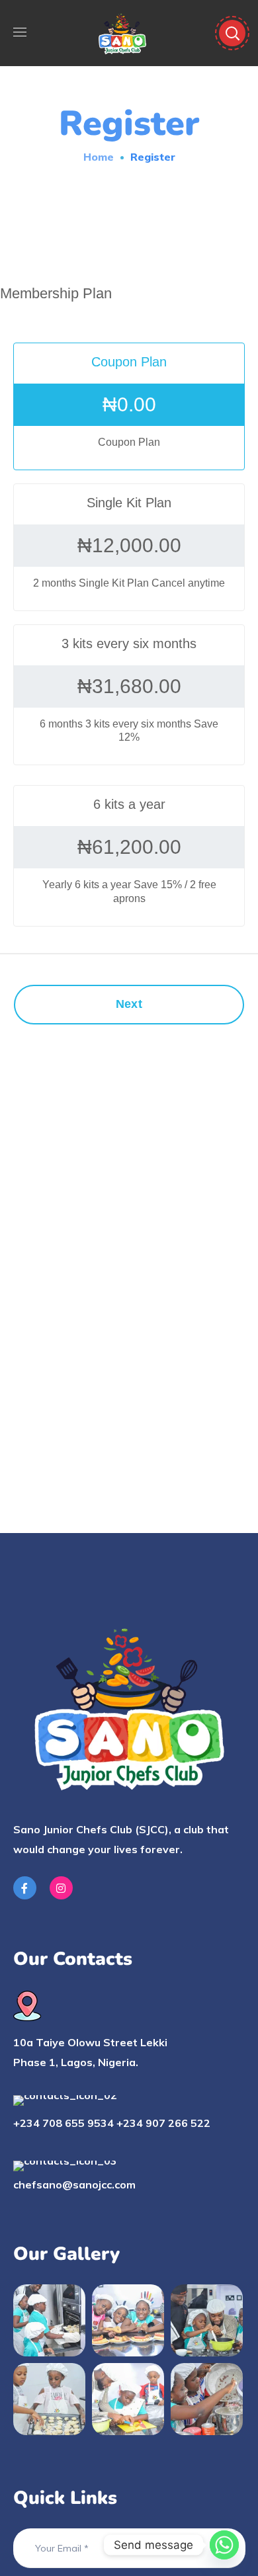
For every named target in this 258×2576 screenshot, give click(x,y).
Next (129, 1004)
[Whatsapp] (224, 2545)
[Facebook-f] (25, 1888)
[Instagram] (61, 1888)
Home (99, 157)
